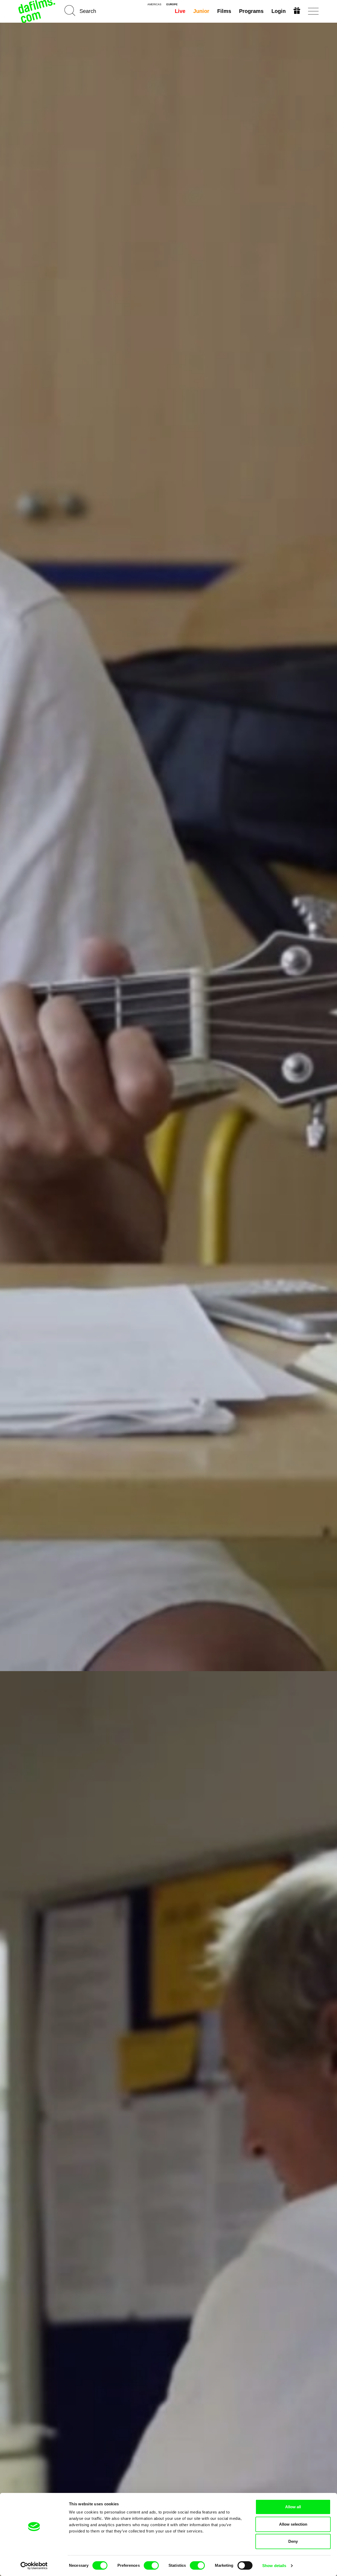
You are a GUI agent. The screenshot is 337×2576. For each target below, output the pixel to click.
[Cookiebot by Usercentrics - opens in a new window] (34, 2566)
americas (154, 4)
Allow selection (293, 2524)
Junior (201, 11)
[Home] (37, 11)
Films (224, 11)
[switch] (151, 2565)
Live (180, 11)
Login (279, 11)
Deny (293, 2541)
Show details (274, 2566)
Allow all (293, 2507)
